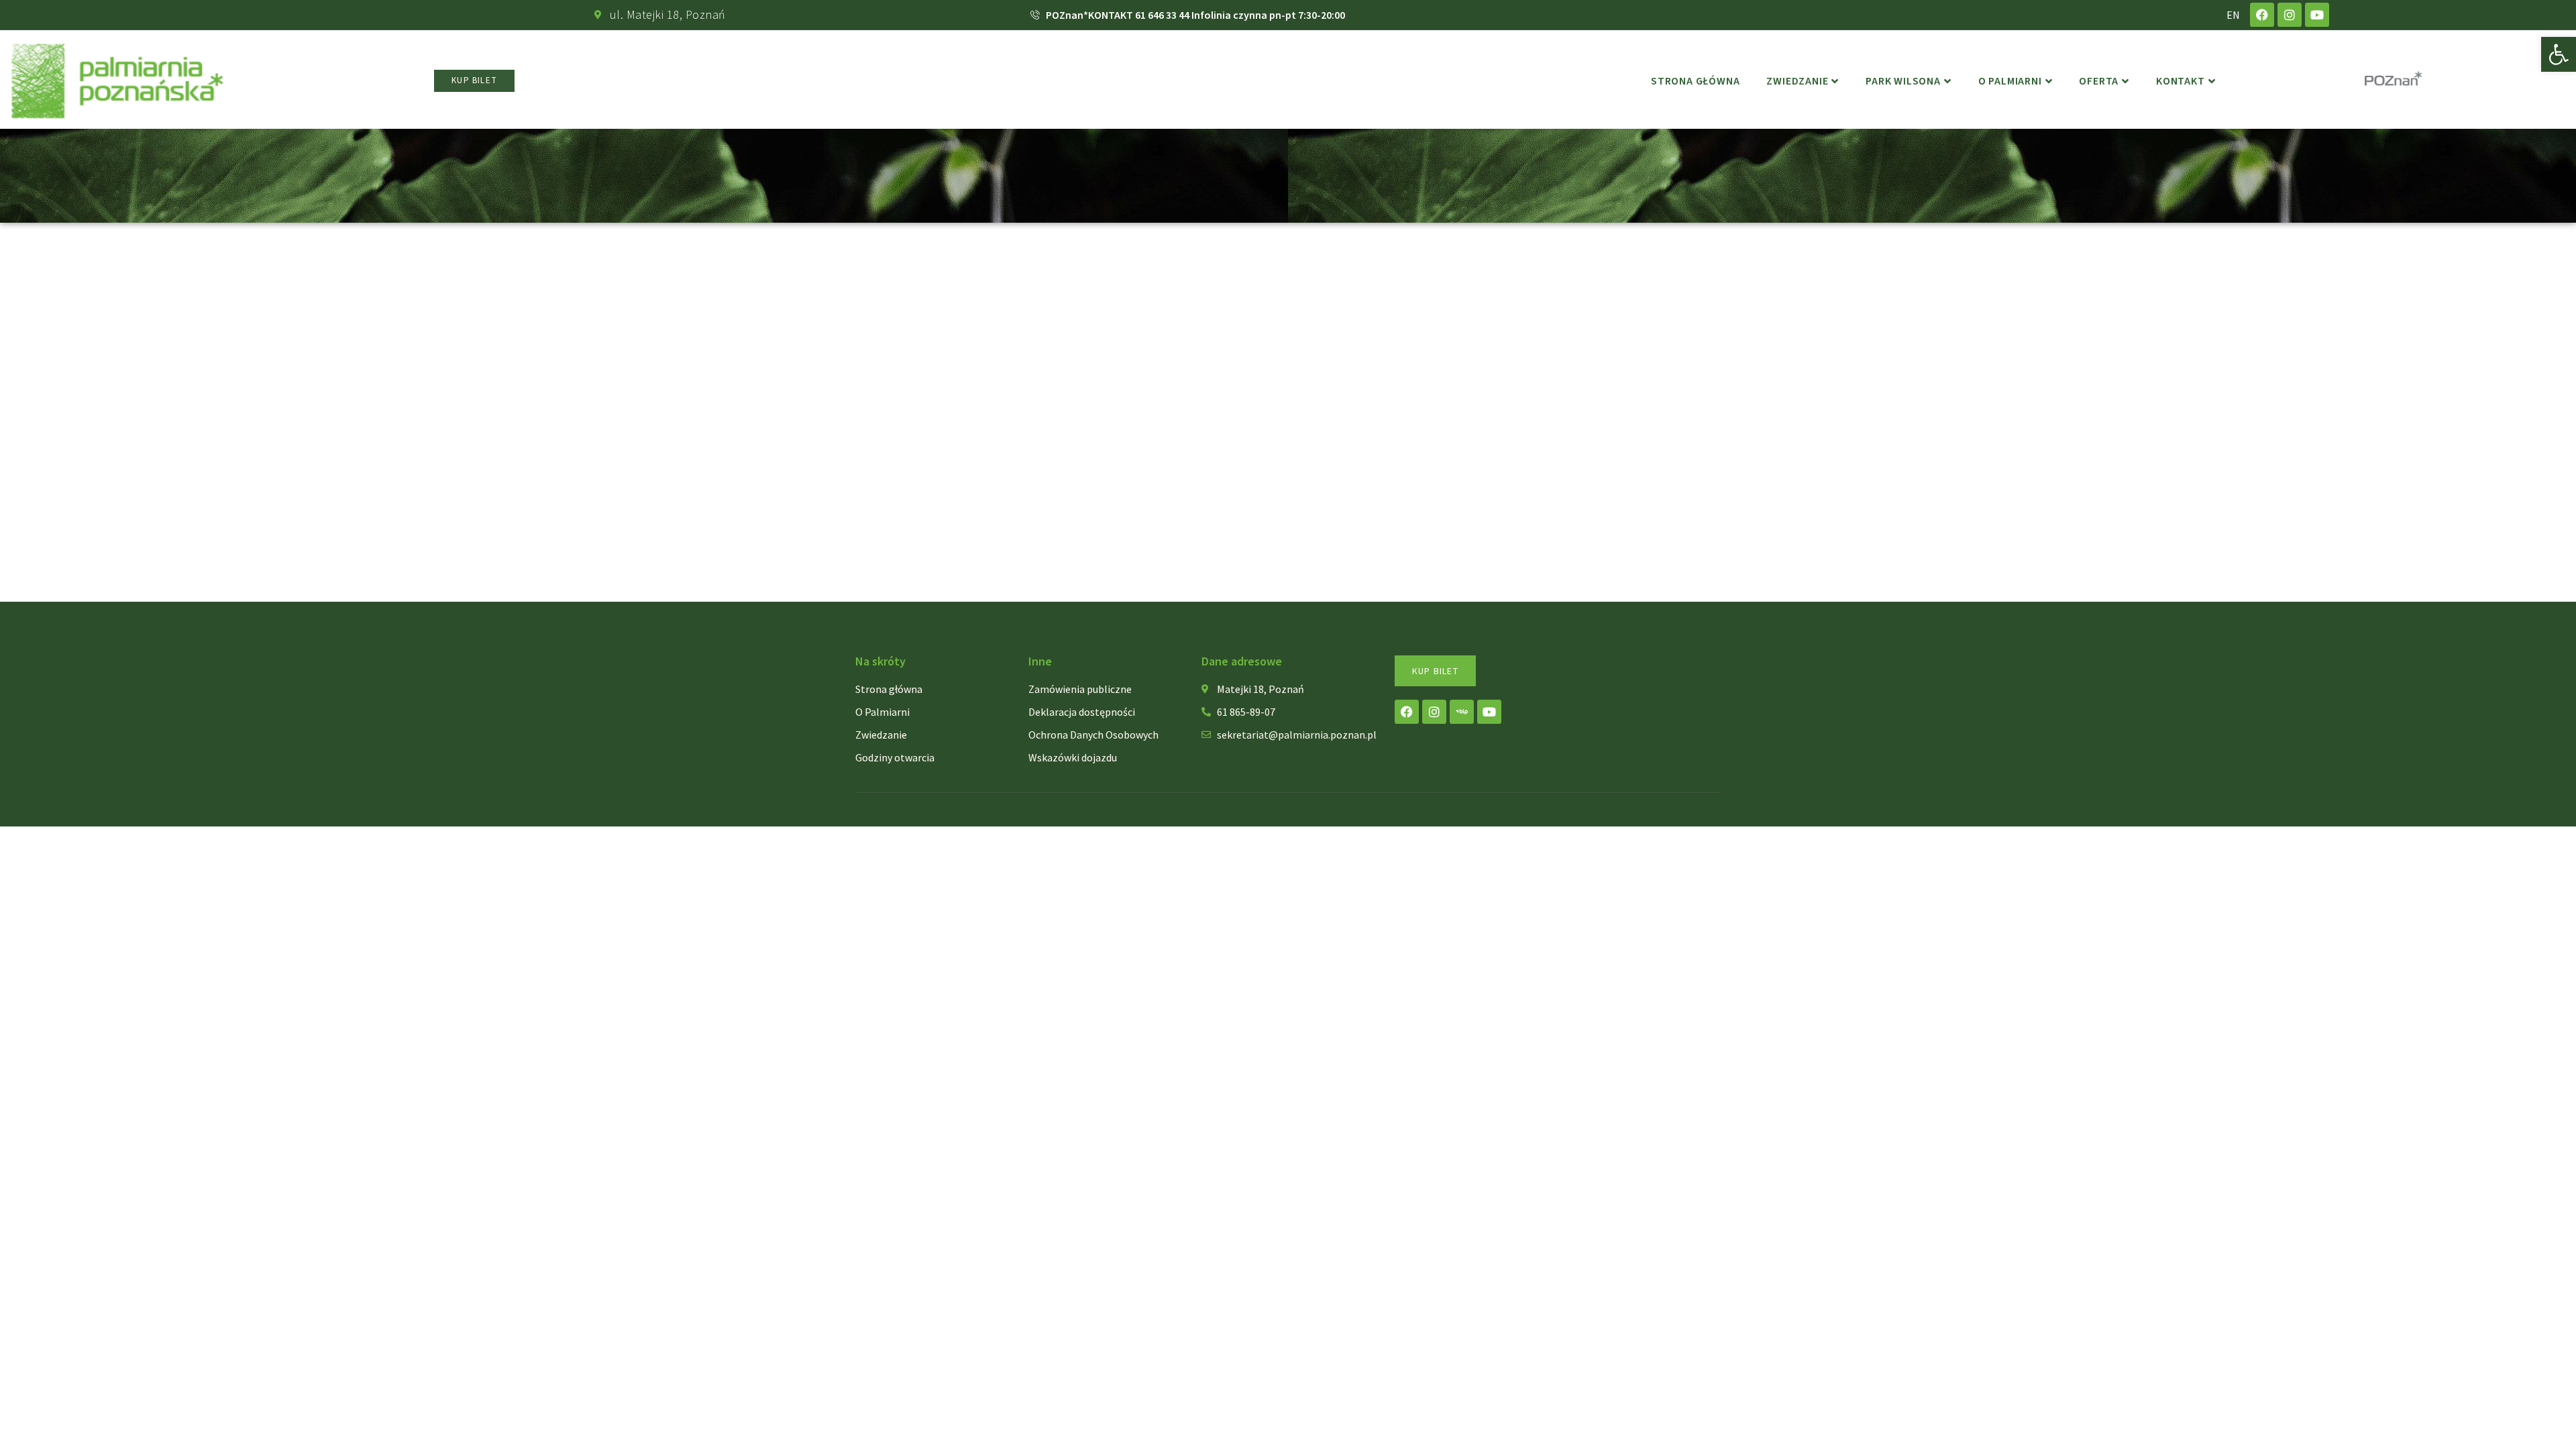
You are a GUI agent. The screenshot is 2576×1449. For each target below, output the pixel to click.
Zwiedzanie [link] (1797, 81)
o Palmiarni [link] (2010, 81)
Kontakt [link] (2181, 81)
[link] (2559, 54)
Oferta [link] (2099, 81)
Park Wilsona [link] (1903, 81)
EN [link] (2233, 15)
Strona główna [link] (1695, 81)
